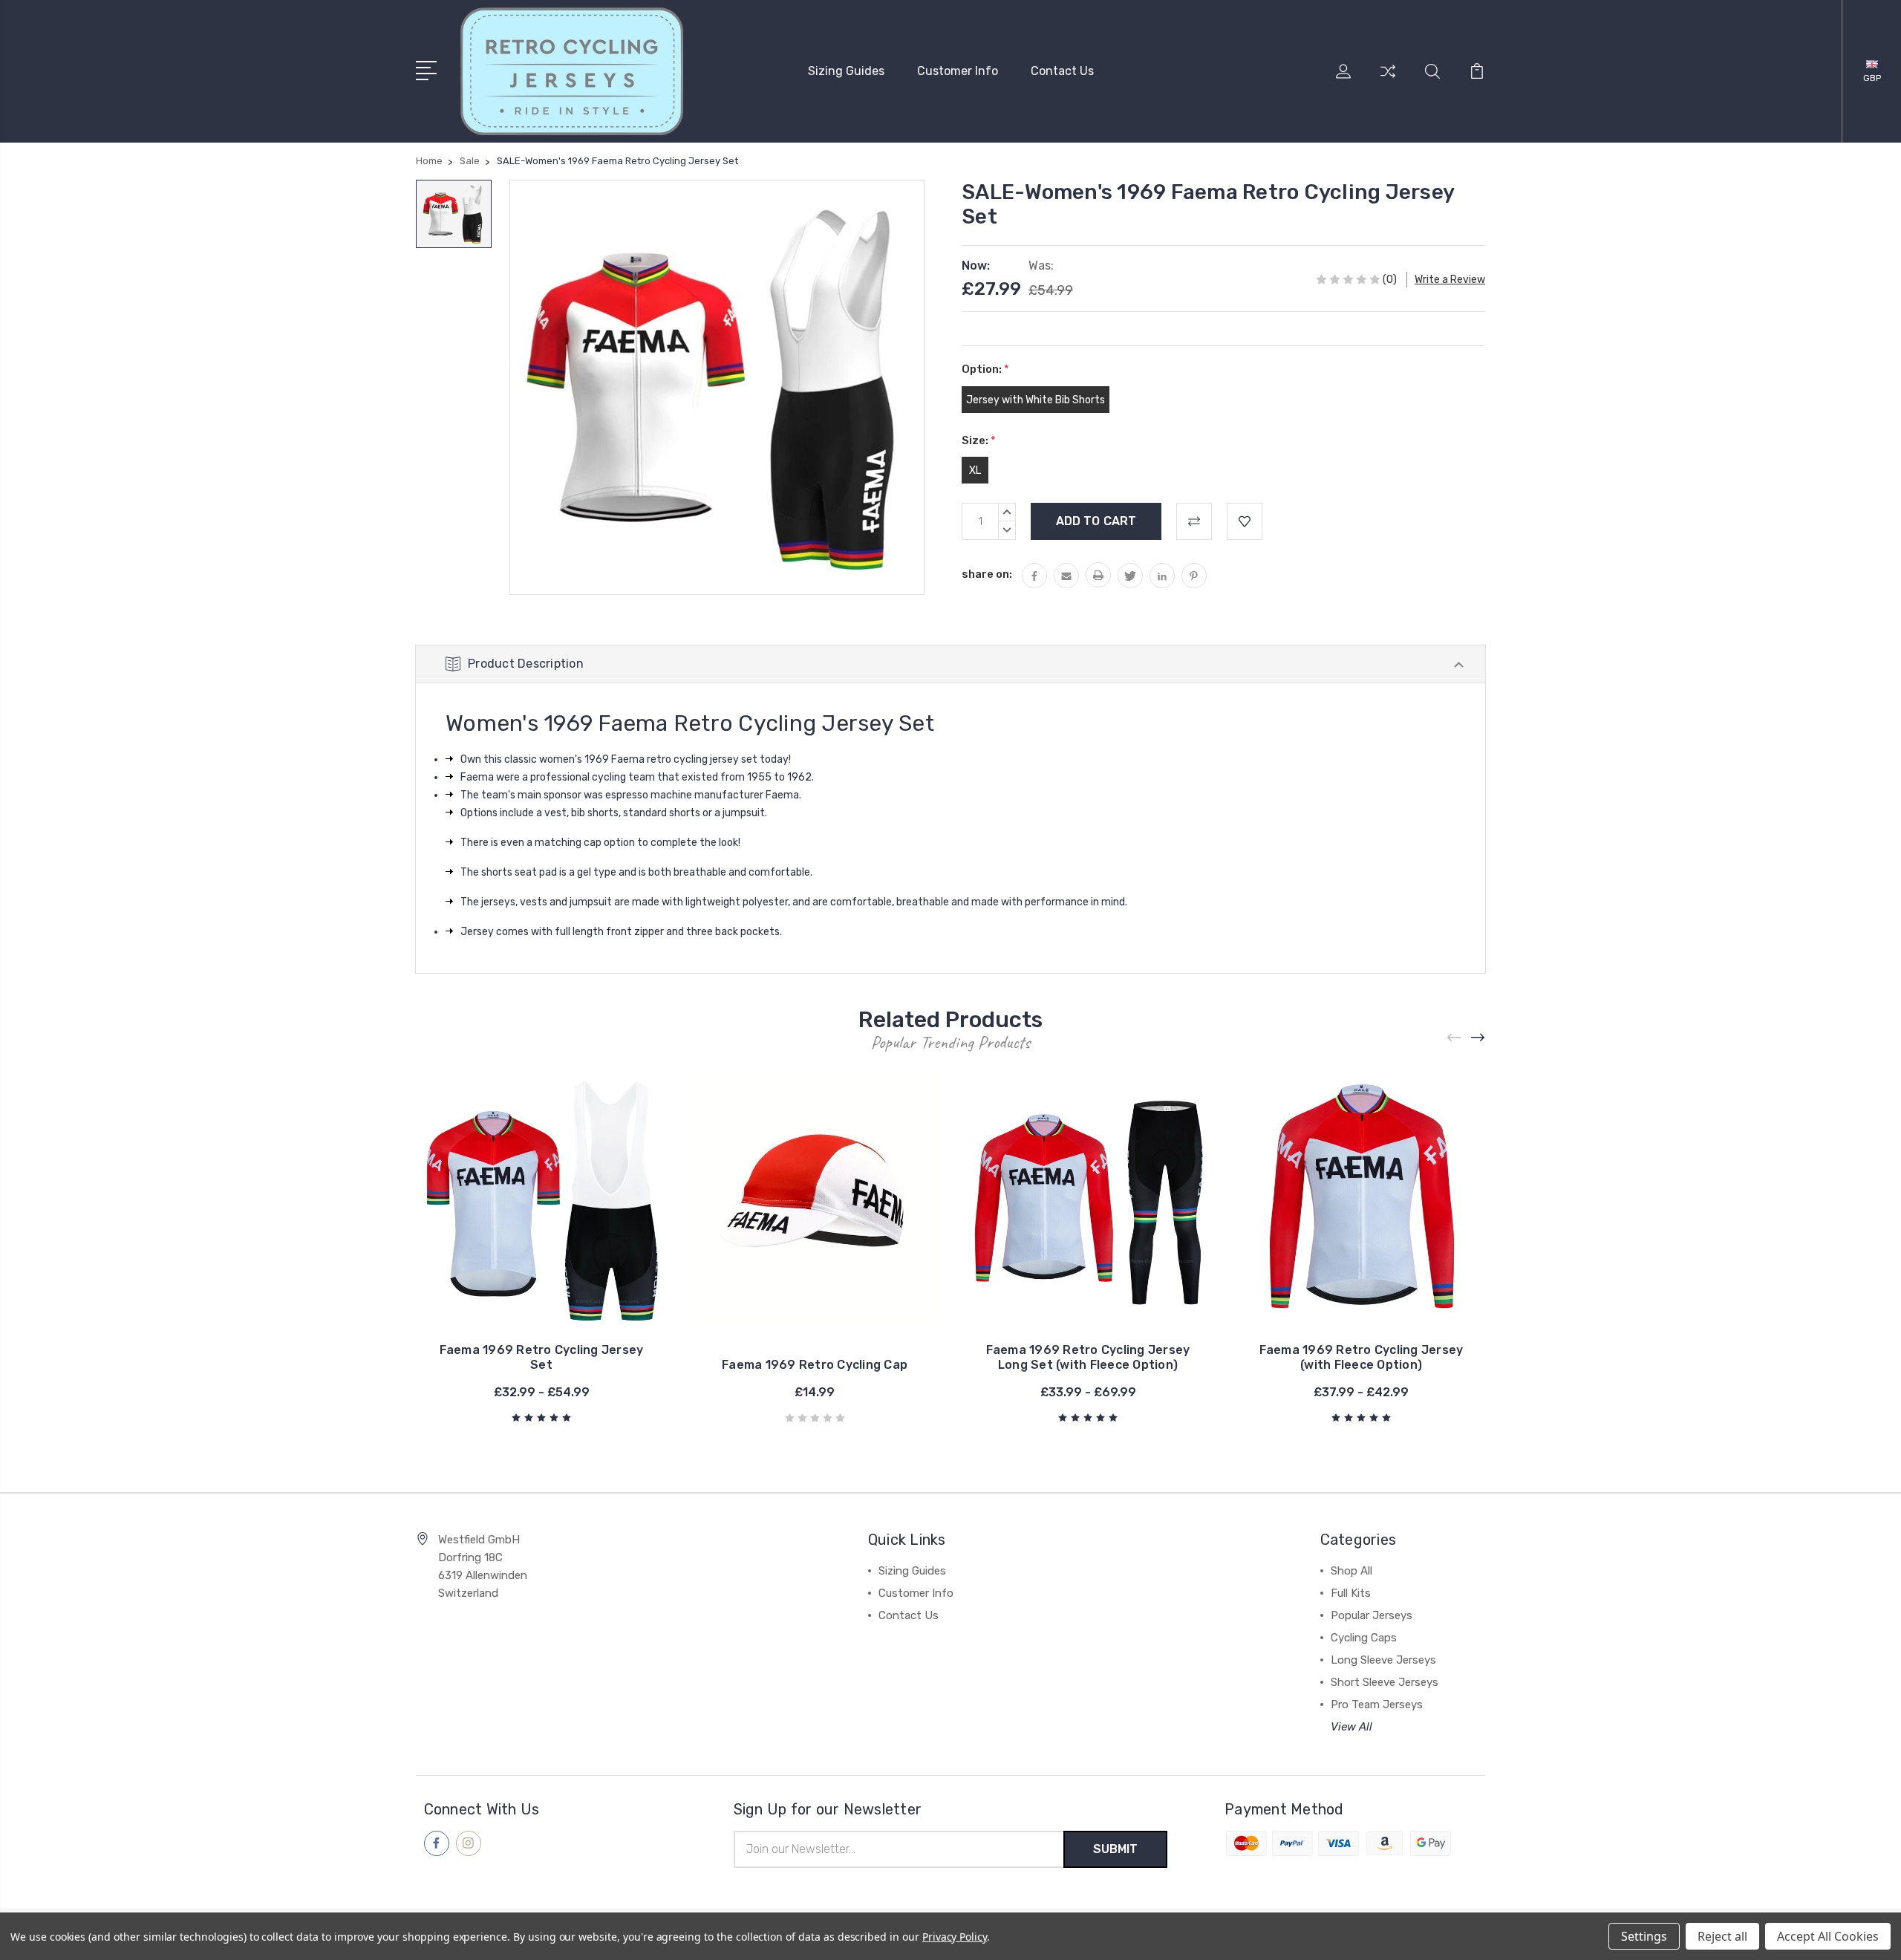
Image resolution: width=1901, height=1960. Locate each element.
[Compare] (1388, 80)
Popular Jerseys (1372, 1615)
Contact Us (1062, 71)
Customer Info (958, 71)
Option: (985, 369)
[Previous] (1455, 1038)
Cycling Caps (1364, 1638)
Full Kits (1351, 1593)
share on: (987, 574)
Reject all (1722, 1936)
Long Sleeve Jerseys (1383, 1660)
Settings (1644, 1936)
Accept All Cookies (1828, 1936)
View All (1351, 1727)
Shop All (1351, 1571)
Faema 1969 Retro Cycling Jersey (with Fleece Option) (1362, 1357)
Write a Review (1450, 280)
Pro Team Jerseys (1377, 1705)
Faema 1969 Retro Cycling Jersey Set (542, 1357)
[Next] (1478, 1038)
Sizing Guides (846, 71)
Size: (979, 440)
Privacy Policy (955, 1937)
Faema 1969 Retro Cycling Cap (815, 1365)
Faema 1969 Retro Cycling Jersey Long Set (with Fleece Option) (1088, 1357)
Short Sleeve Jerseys (1385, 1682)
